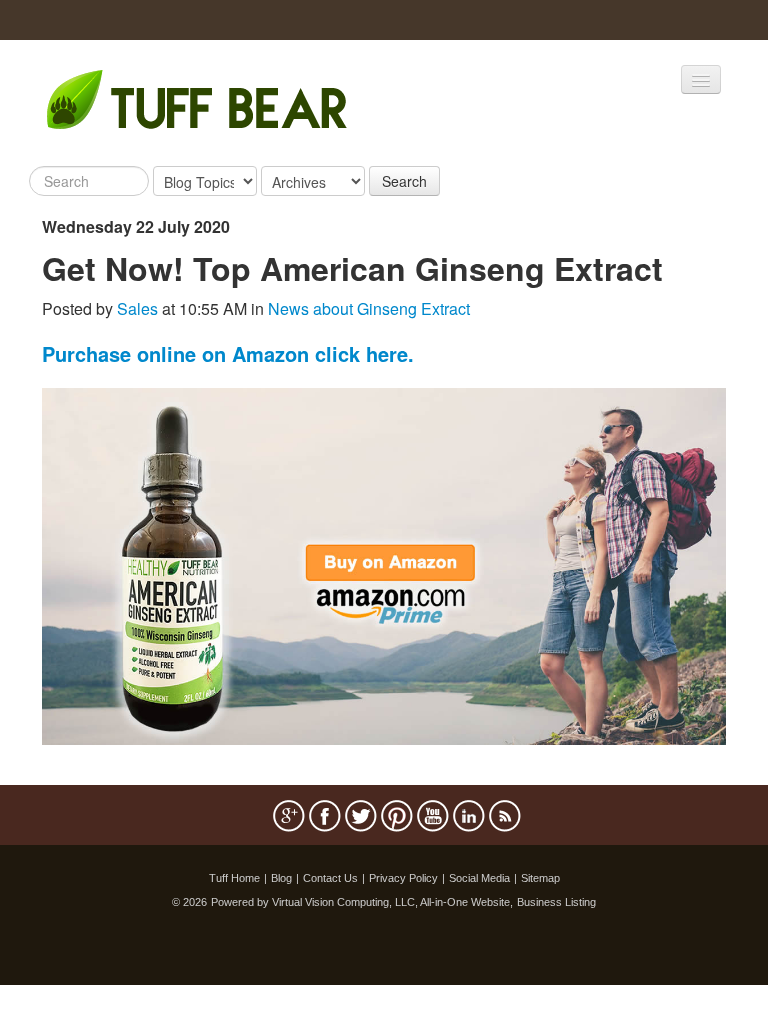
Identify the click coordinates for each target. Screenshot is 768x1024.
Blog (281, 878)
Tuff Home (234, 878)
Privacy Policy (403, 878)
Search (404, 181)
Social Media (479, 878)
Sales (137, 308)
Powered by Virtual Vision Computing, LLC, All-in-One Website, (362, 902)
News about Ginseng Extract (369, 308)
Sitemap (540, 878)
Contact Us (330, 878)
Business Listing (556, 902)
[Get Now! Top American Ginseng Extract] (384, 564)
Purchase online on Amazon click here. (228, 353)
